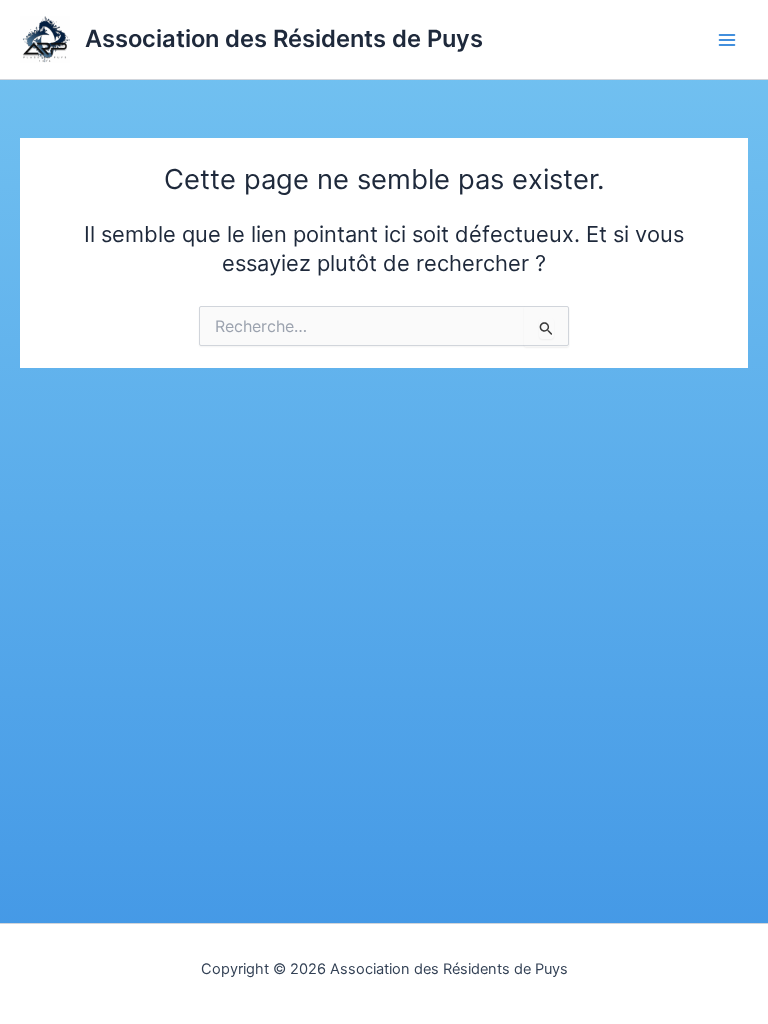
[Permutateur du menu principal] (727, 40)
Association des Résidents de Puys (284, 38)
